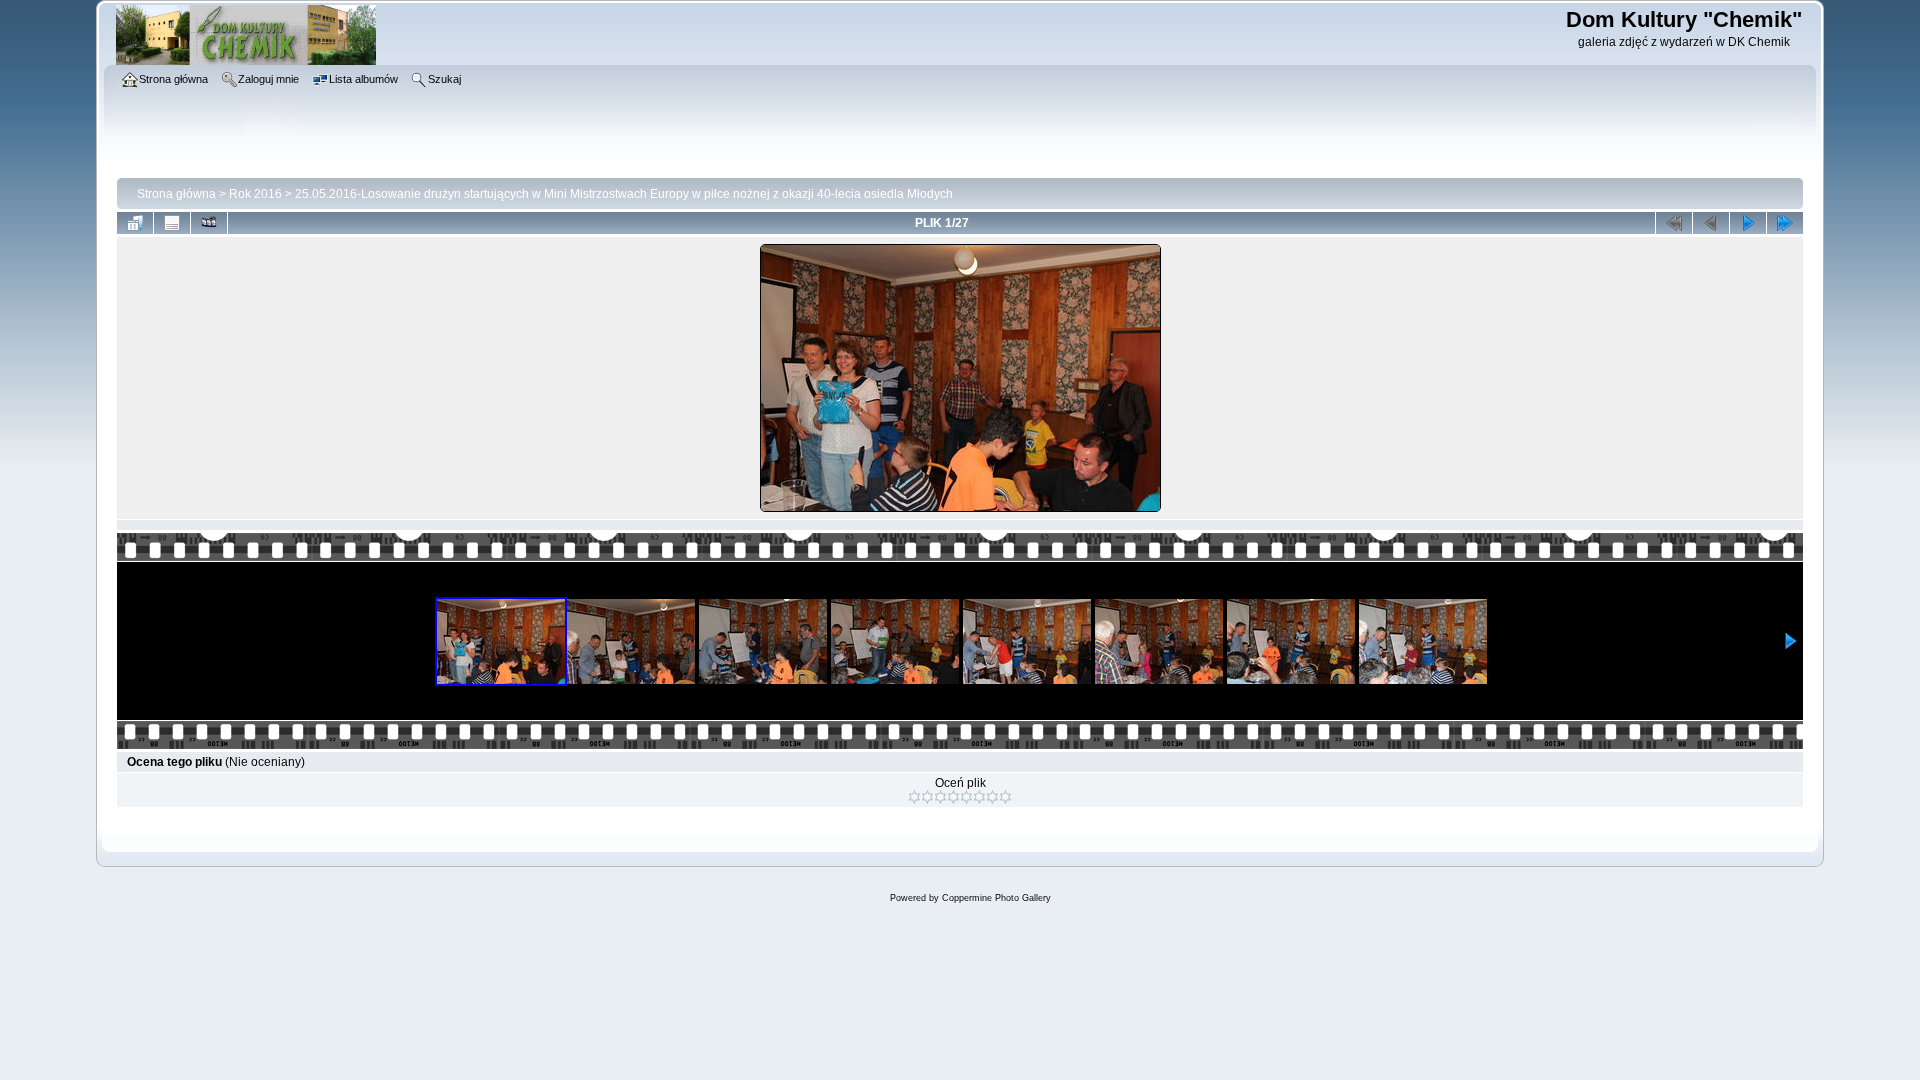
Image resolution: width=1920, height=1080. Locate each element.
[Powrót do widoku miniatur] (135, 223)
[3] (940, 797)
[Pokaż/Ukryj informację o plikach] (172, 223)
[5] (966, 797)
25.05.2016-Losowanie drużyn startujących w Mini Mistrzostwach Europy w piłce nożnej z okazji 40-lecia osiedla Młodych (624, 194)
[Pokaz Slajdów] (209, 223)
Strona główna (176, 194)
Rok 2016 (255, 194)
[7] (992, 797)
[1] (914, 797)
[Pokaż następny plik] (1748, 223)
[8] (1005, 797)
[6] (979, 797)
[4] (953, 797)
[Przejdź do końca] (1785, 223)
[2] (927, 797)
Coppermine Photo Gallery (996, 898)
